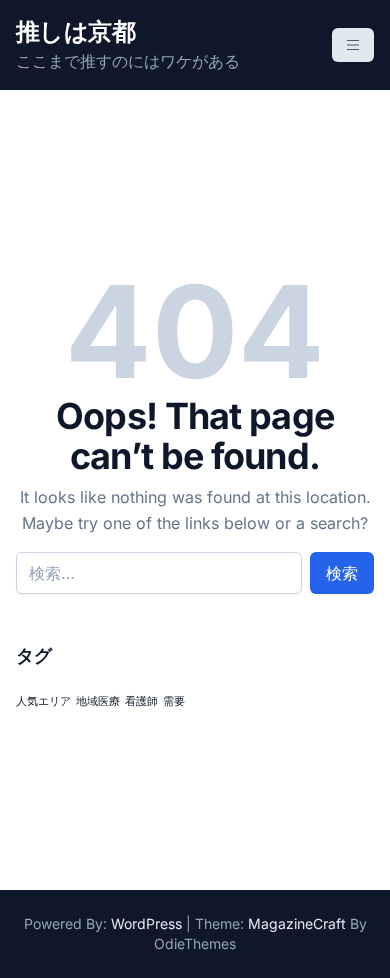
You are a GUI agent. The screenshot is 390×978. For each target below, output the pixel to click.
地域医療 (98, 701)
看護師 (141, 701)
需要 (174, 701)
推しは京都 (75, 31)
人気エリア (43, 701)
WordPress (146, 923)
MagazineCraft (297, 923)
